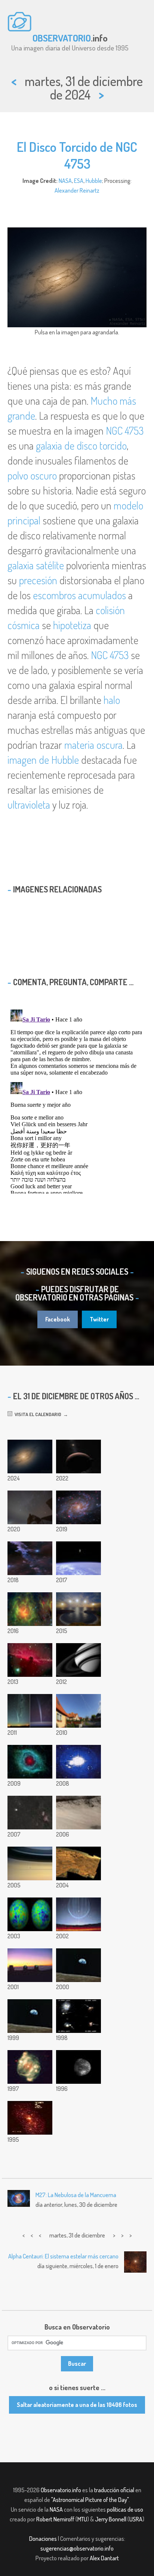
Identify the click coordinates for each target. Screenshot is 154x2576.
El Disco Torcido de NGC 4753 (77, 155)
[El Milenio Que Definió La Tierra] (30, 2016)
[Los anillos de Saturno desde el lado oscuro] (78, 1660)
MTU (82, 2519)
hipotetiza (72, 625)
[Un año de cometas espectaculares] (30, 1813)
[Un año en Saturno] (30, 1863)
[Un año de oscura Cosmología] (30, 1965)
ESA (79, 181)
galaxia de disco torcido (81, 445)
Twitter (99, 1319)
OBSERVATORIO (62, 38)
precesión (38, 580)
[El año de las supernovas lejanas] (78, 2016)
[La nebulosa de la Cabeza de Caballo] (30, 1660)
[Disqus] (77, 1100)
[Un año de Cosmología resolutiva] (30, 1914)
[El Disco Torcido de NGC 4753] (30, 1457)
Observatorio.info (61, 2490)
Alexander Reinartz (77, 190)
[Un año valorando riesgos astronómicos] (78, 1914)
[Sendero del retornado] (30, 1507)
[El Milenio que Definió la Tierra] (78, 1965)
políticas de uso (125, 2509)
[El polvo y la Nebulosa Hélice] (30, 1762)
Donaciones (43, 2539)
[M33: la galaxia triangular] (78, 1507)
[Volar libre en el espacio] (78, 1558)
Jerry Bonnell (111, 2519)
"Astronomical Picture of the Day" (90, 2500)
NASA (65, 181)
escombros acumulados (79, 595)
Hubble (94, 181)
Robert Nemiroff (55, 2519)
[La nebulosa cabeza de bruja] (30, 1558)
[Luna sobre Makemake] (78, 1457)
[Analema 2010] (78, 1711)
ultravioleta (29, 805)
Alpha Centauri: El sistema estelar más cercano (63, 2256)
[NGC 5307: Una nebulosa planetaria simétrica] (30, 2067)
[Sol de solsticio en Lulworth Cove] (78, 1609)
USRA (136, 2519)
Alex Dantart (104, 2558)
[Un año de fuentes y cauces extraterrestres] (78, 1813)
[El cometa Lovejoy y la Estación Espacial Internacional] (30, 1711)
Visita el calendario (37, 1414)
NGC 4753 (125, 431)
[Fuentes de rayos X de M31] (30, 2118)
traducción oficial (114, 2490)
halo (112, 700)
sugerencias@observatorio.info (77, 2548)
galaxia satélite (36, 565)
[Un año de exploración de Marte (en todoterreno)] (78, 1863)
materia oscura (93, 745)
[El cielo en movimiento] (78, 1762)
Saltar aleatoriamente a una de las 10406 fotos (77, 2405)
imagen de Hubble (43, 760)
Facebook (58, 1319)
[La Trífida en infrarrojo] (30, 1609)
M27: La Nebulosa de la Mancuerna (76, 2195)
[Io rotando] (78, 2067)
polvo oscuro (32, 475)
